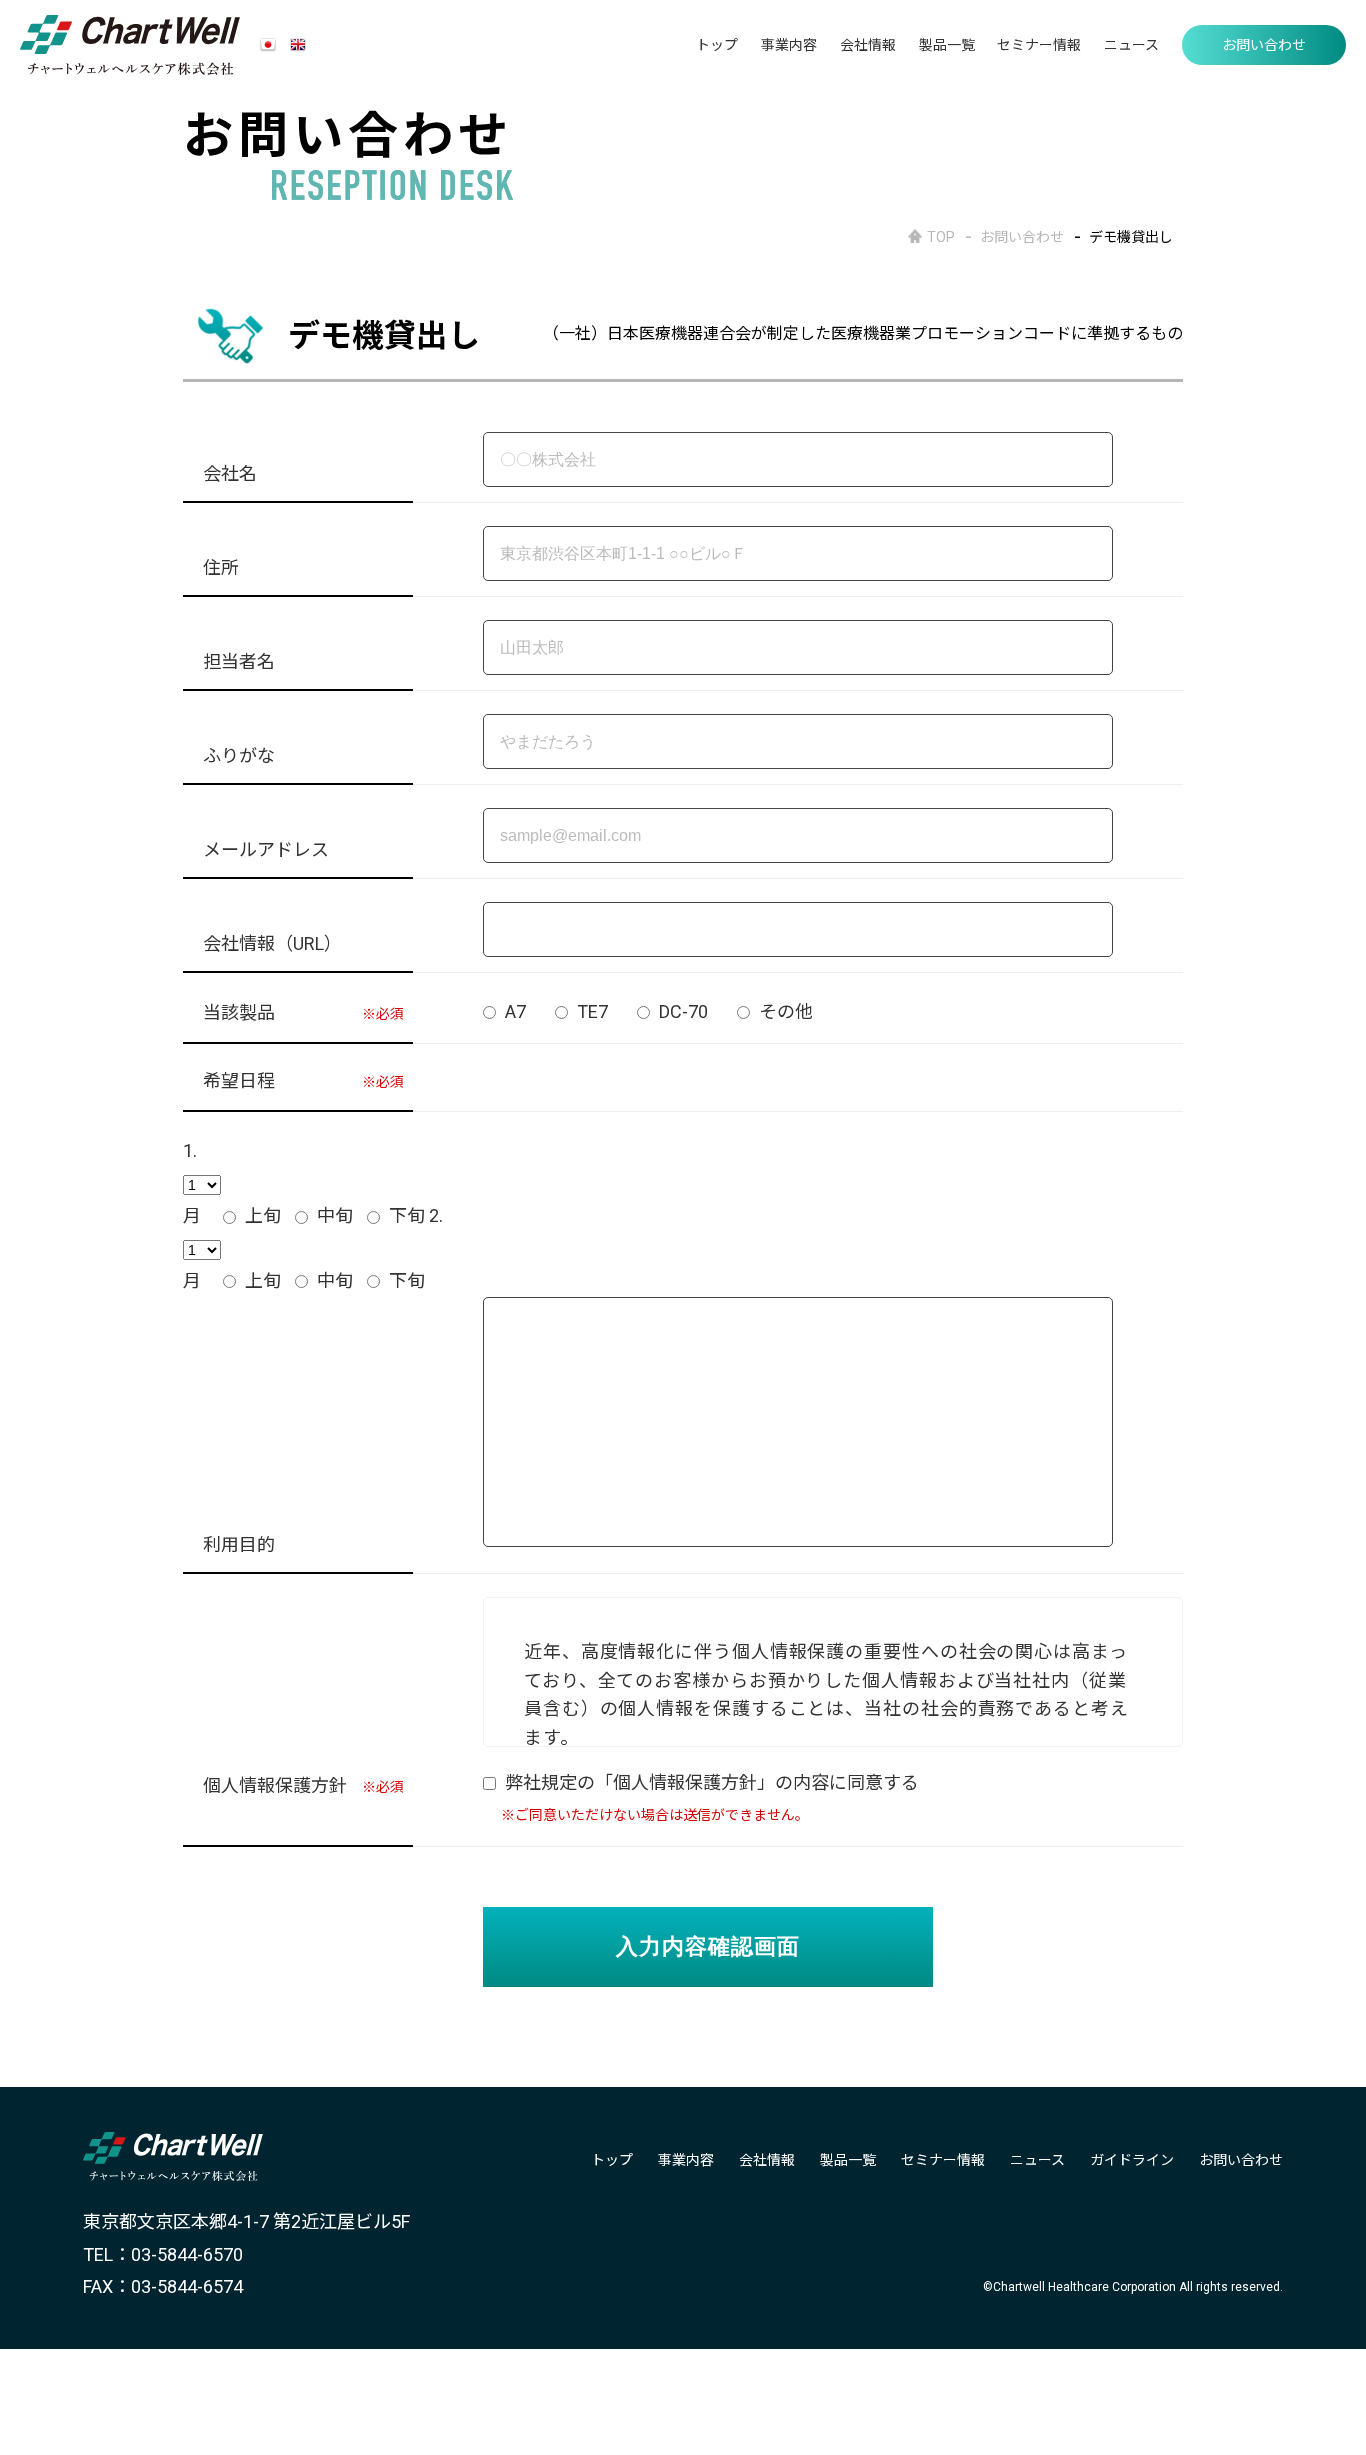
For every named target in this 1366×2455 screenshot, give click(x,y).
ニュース (1131, 45)
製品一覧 (947, 45)
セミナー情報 (1039, 45)
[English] (298, 46)
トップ (717, 45)
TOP (941, 237)
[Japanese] (268, 46)
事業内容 (789, 45)
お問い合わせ (1264, 45)
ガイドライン (1132, 2160)
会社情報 (868, 45)
